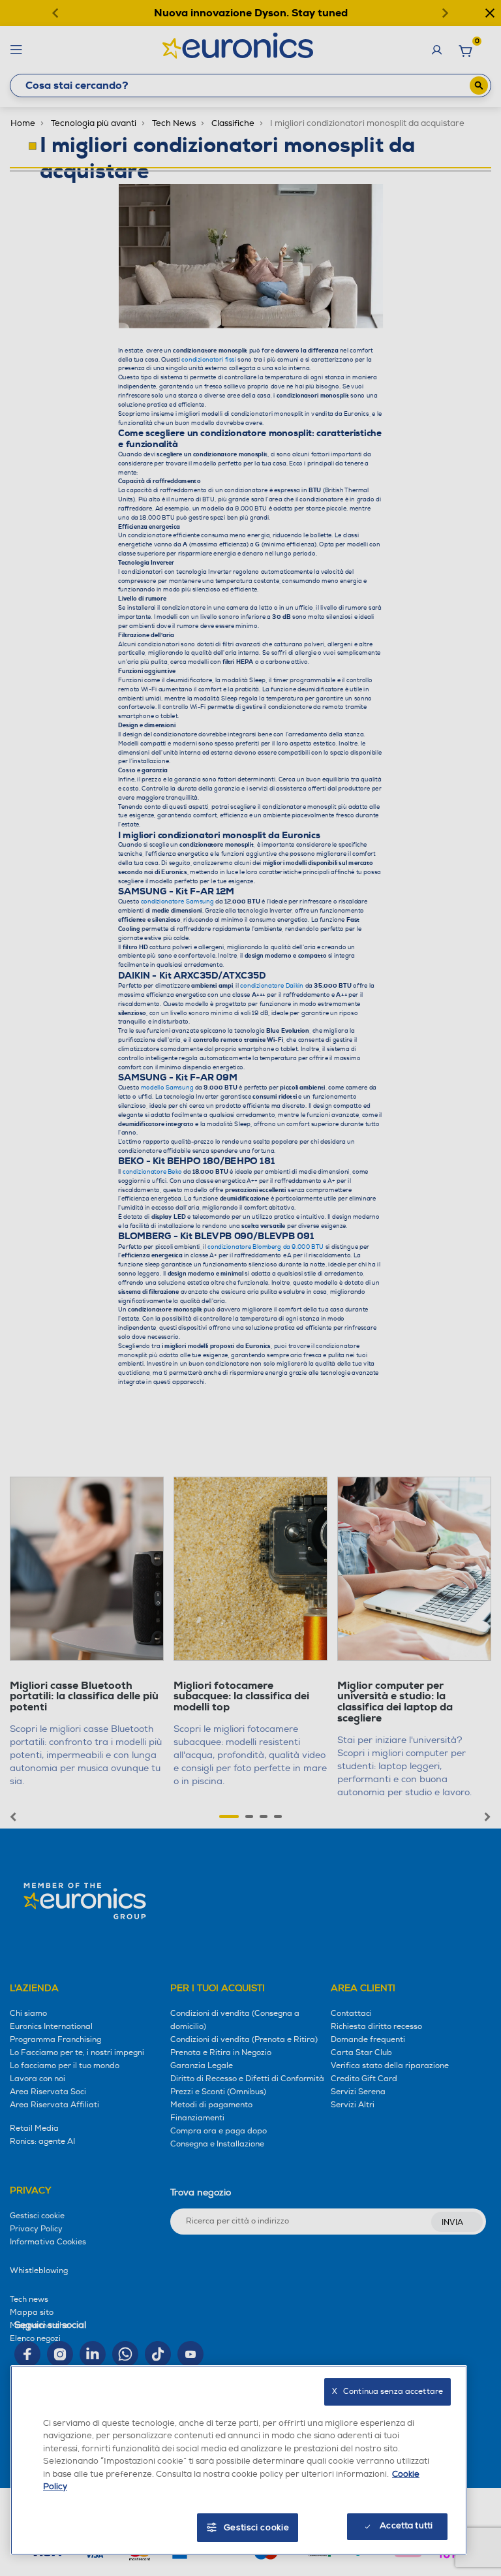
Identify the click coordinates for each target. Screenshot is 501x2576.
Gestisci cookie (257, 2528)
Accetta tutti (406, 2526)
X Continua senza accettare (387, 2392)
